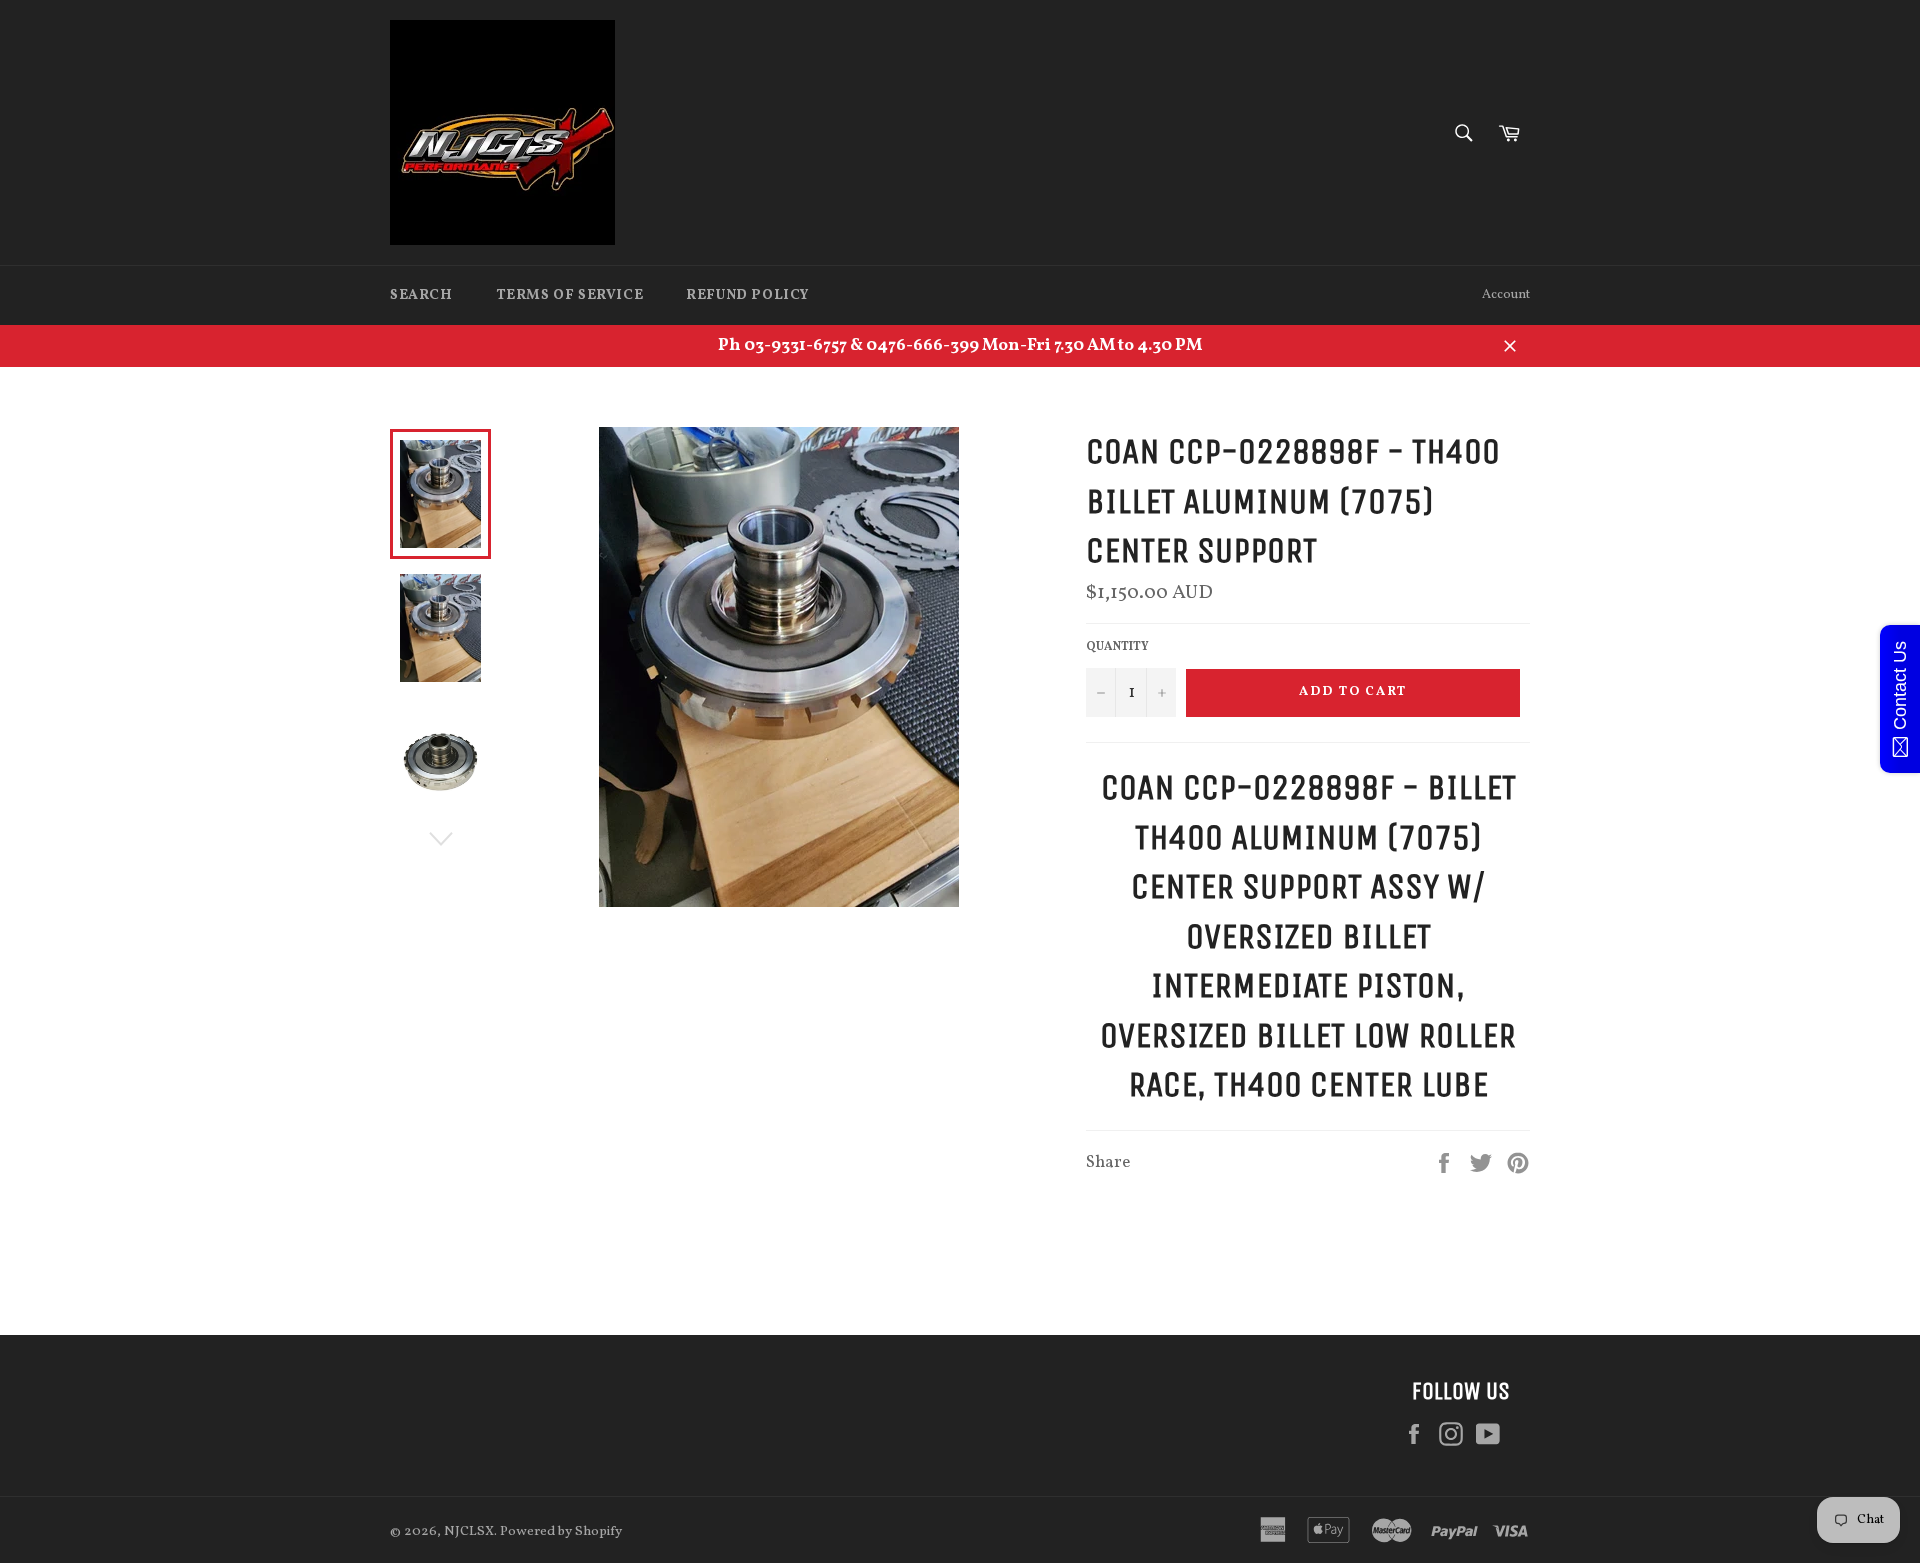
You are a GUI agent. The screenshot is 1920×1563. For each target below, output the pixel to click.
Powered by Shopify (561, 1531)
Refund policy (747, 295)
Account (1506, 295)
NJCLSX (469, 1531)
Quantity (1117, 647)
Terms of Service (570, 295)
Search (421, 295)
